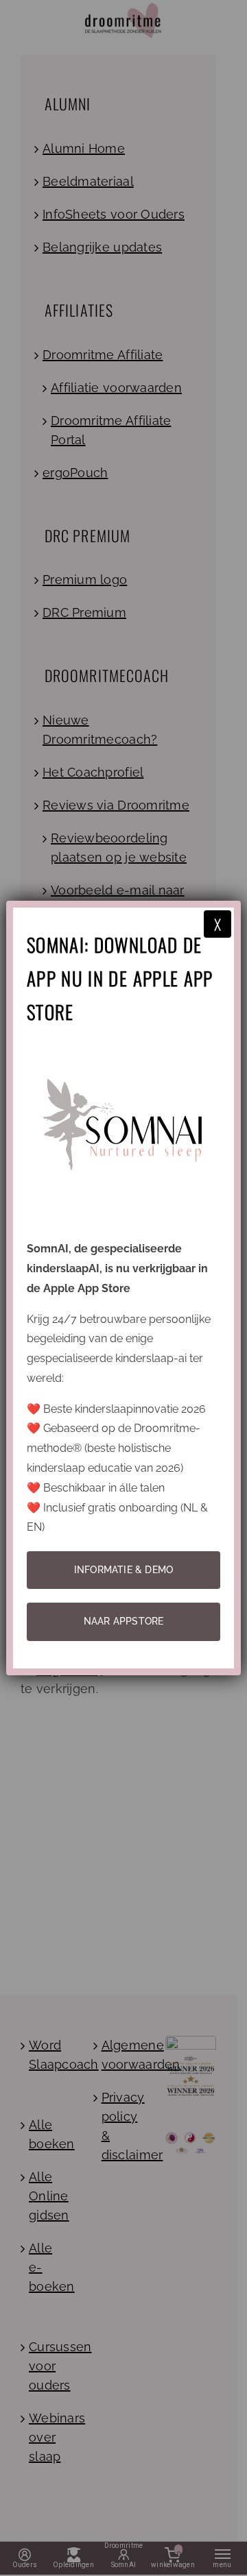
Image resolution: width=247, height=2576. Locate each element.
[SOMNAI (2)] (123, 1044)
